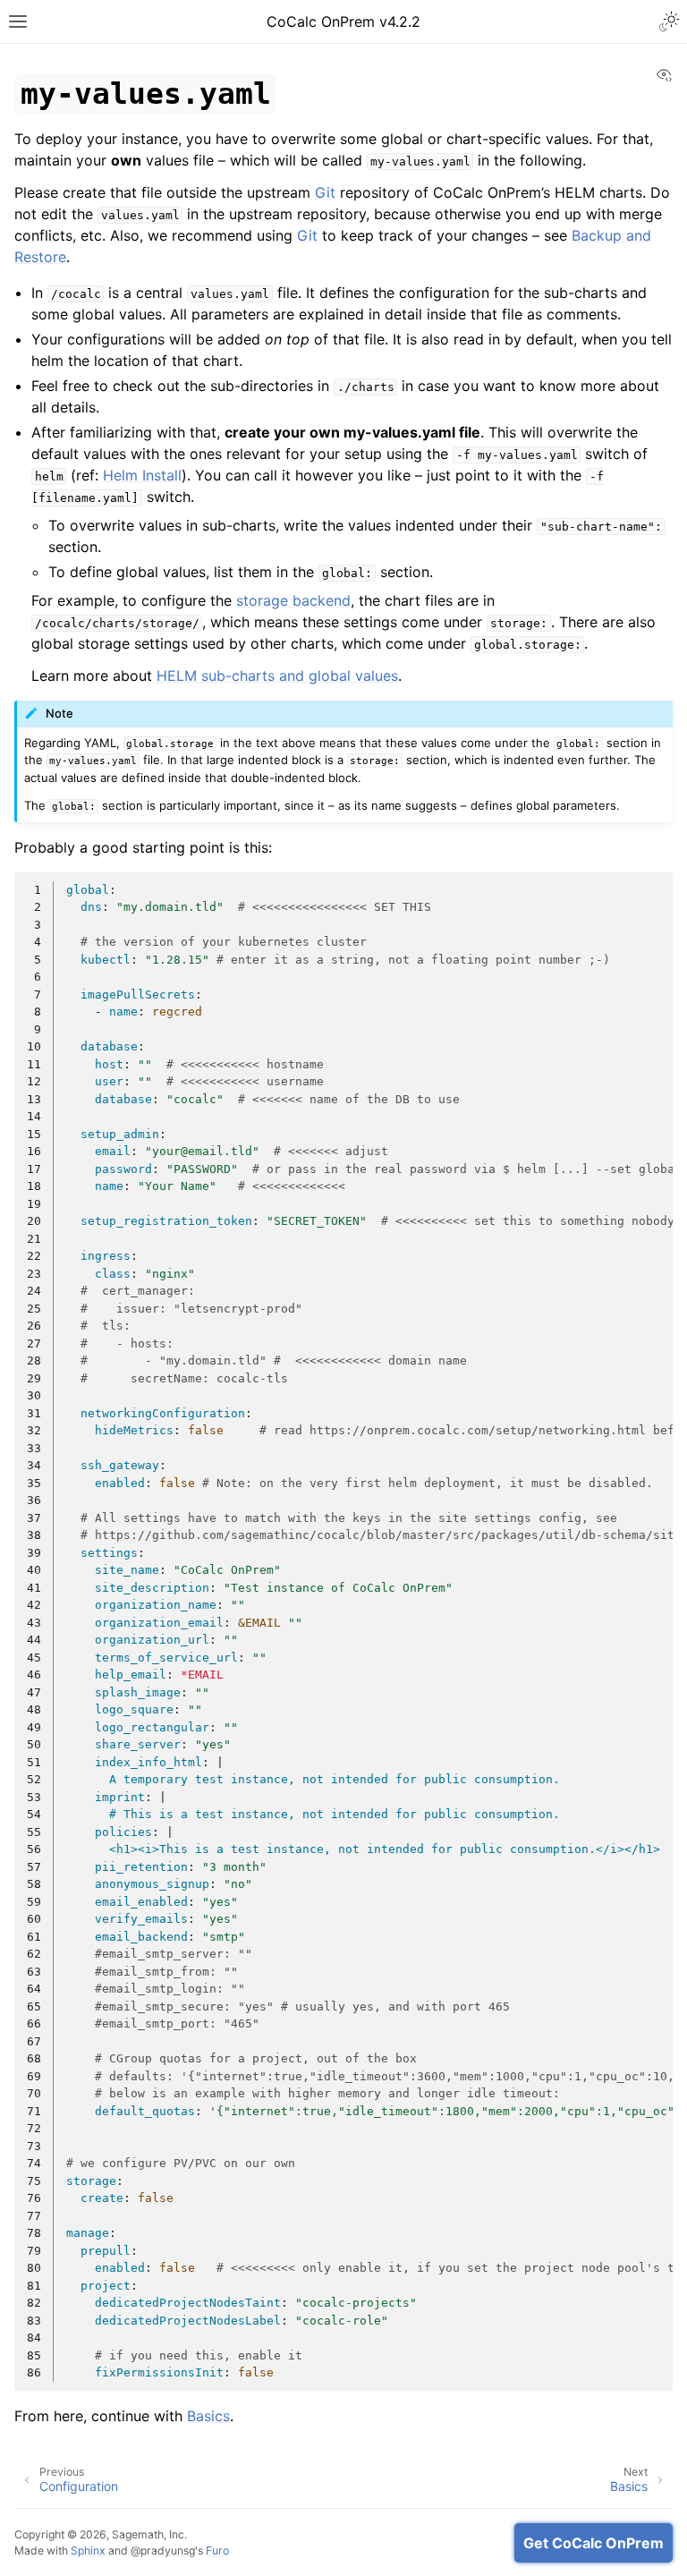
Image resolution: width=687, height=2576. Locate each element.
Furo (217, 2550)
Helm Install (142, 475)
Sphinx (88, 2550)
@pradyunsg (163, 2550)
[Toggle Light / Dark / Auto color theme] (669, 21)
